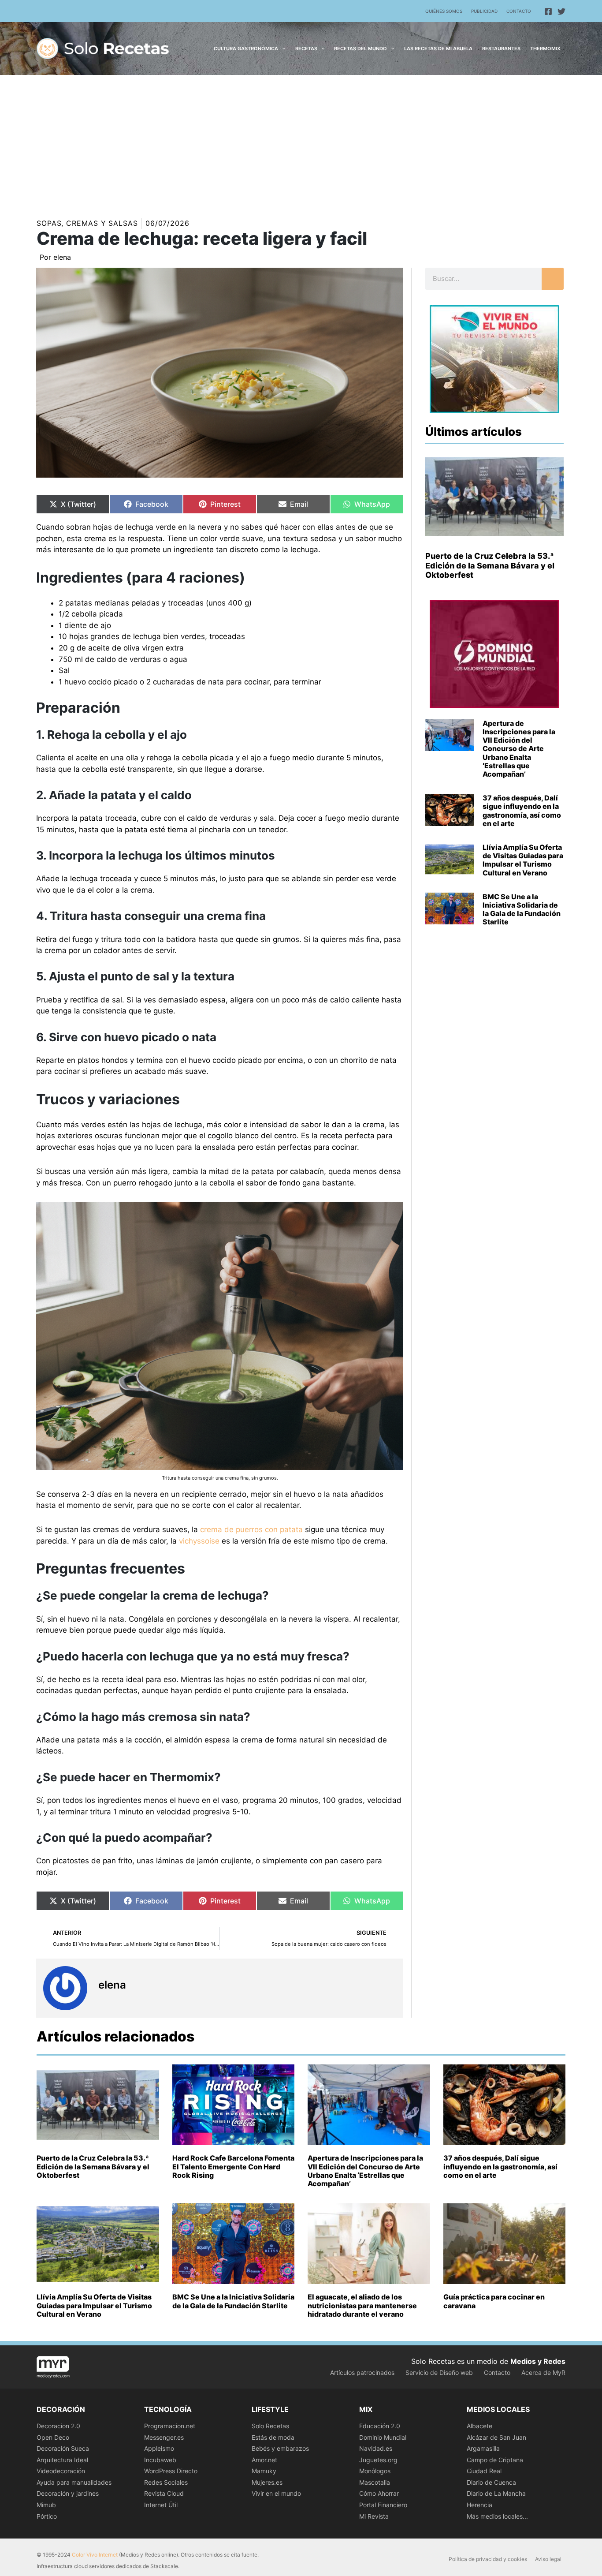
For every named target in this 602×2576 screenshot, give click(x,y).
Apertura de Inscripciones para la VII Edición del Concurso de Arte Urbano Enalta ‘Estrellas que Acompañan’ (519, 749)
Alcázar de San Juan (496, 2437)
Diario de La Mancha (496, 2493)
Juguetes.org (378, 2460)
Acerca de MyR (543, 2372)
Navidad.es (376, 2448)
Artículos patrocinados (362, 2372)
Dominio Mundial (383, 2437)
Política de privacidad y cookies (488, 2559)
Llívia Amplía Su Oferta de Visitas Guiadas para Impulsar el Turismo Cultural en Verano (523, 860)
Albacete (479, 2426)
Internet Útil (161, 2505)
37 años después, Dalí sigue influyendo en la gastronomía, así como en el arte (522, 811)
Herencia (479, 2505)
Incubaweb (160, 2460)
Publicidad (484, 11)
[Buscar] (553, 279)
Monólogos (375, 2471)
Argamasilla (483, 2448)
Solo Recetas (270, 2426)
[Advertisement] (301, 141)
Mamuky (264, 2471)
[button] (282, 49)
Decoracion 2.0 (58, 2426)
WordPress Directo (171, 2471)
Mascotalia (375, 2482)
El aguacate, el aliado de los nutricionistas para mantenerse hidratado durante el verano (362, 2305)
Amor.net (264, 2460)
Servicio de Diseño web (439, 2372)
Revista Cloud (164, 2493)
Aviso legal (548, 2559)
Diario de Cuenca (491, 2482)
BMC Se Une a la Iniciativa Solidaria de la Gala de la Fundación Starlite (522, 909)
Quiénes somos (444, 11)
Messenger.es (164, 2437)
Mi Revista (374, 2516)
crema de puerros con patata (251, 1529)
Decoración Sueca (63, 2448)
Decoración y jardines (68, 2493)
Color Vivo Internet (95, 2555)
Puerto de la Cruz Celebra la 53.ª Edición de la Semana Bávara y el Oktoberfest (490, 565)
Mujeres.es (267, 2482)
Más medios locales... (497, 2516)
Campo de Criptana (495, 2460)
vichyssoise (199, 1541)
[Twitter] (561, 11)
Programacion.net (170, 2426)
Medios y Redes (538, 2361)
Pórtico (47, 2516)
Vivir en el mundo (276, 2493)
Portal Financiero (383, 2505)
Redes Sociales (166, 2482)
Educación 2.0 (380, 2426)
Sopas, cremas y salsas (87, 223)
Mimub (46, 2505)
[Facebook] (548, 11)
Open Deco (53, 2437)
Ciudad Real (484, 2471)
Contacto (519, 11)
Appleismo (159, 2448)
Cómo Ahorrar (379, 2493)
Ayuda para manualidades (74, 2482)
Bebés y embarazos (280, 2448)
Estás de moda (273, 2437)
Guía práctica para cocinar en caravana (494, 2301)
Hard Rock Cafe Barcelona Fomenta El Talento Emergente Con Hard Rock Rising (233, 2166)
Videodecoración (61, 2471)
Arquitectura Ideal (62, 2460)
